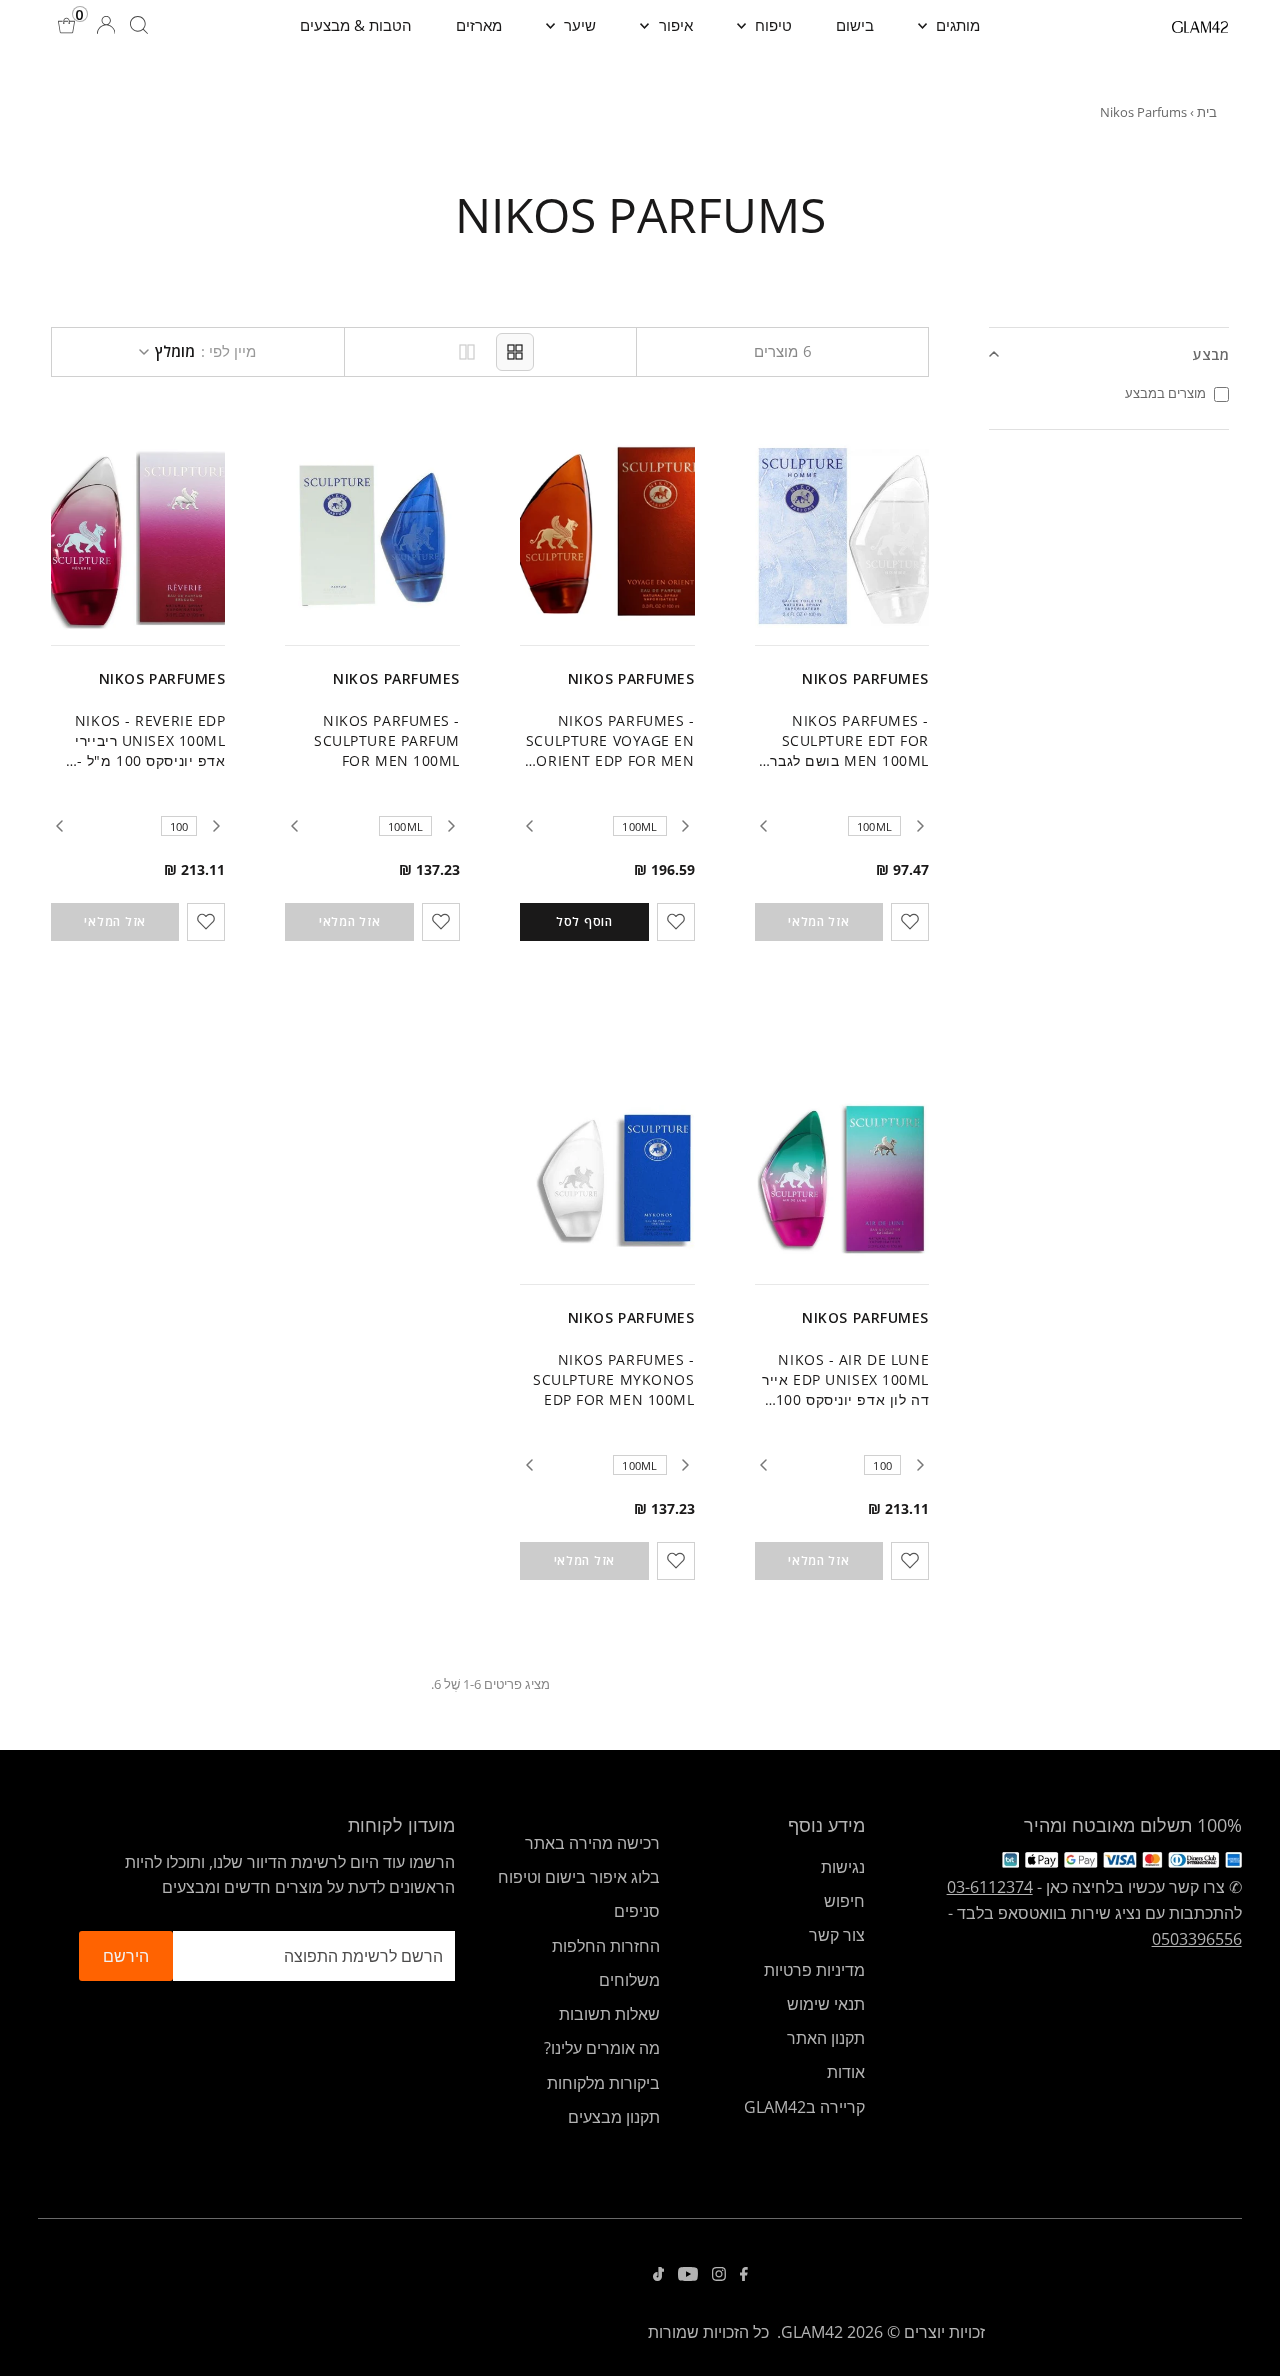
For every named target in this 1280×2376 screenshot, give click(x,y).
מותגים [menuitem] (956, 25)
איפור (674, 25)
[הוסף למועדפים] (910, 922)
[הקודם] (920, 826)
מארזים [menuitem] (479, 25)
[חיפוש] (139, 25)
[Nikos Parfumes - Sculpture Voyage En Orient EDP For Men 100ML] (607, 536)
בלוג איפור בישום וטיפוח (579, 1877)
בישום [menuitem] (855, 25)
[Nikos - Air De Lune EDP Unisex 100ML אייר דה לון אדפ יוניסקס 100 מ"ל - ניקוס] (842, 1175)
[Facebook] (744, 2275)
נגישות (843, 1867)
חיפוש (844, 1901)
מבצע (1211, 354)
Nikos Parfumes (865, 678)
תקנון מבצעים (614, 2117)
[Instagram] (719, 2275)
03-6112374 (990, 1887)
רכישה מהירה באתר (592, 1843)
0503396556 (1197, 1939)
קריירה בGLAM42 (804, 2107)
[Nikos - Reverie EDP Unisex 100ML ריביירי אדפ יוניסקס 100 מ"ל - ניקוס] (138, 536)
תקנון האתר (826, 2038)
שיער (578, 25)
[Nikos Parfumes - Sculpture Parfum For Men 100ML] (372, 536)
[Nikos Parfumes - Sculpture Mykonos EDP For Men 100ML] (607, 1175)
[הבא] (764, 826)
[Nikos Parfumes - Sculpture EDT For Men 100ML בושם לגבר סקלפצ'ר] (842, 536)
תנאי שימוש (826, 2004)
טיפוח (771, 25)
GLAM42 (812, 2332)
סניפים (637, 1911)
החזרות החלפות (606, 1946)
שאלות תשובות (609, 2014)
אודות (846, 2072)
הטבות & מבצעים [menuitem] (356, 25)
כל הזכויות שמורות (708, 2332)
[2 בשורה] (467, 352)
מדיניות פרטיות (814, 1970)
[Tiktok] (658, 2275)
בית (1207, 112)
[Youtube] (688, 2275)
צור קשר (837, 1935)
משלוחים (629, 1980)
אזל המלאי (818, 921)
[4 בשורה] (515, 352)
